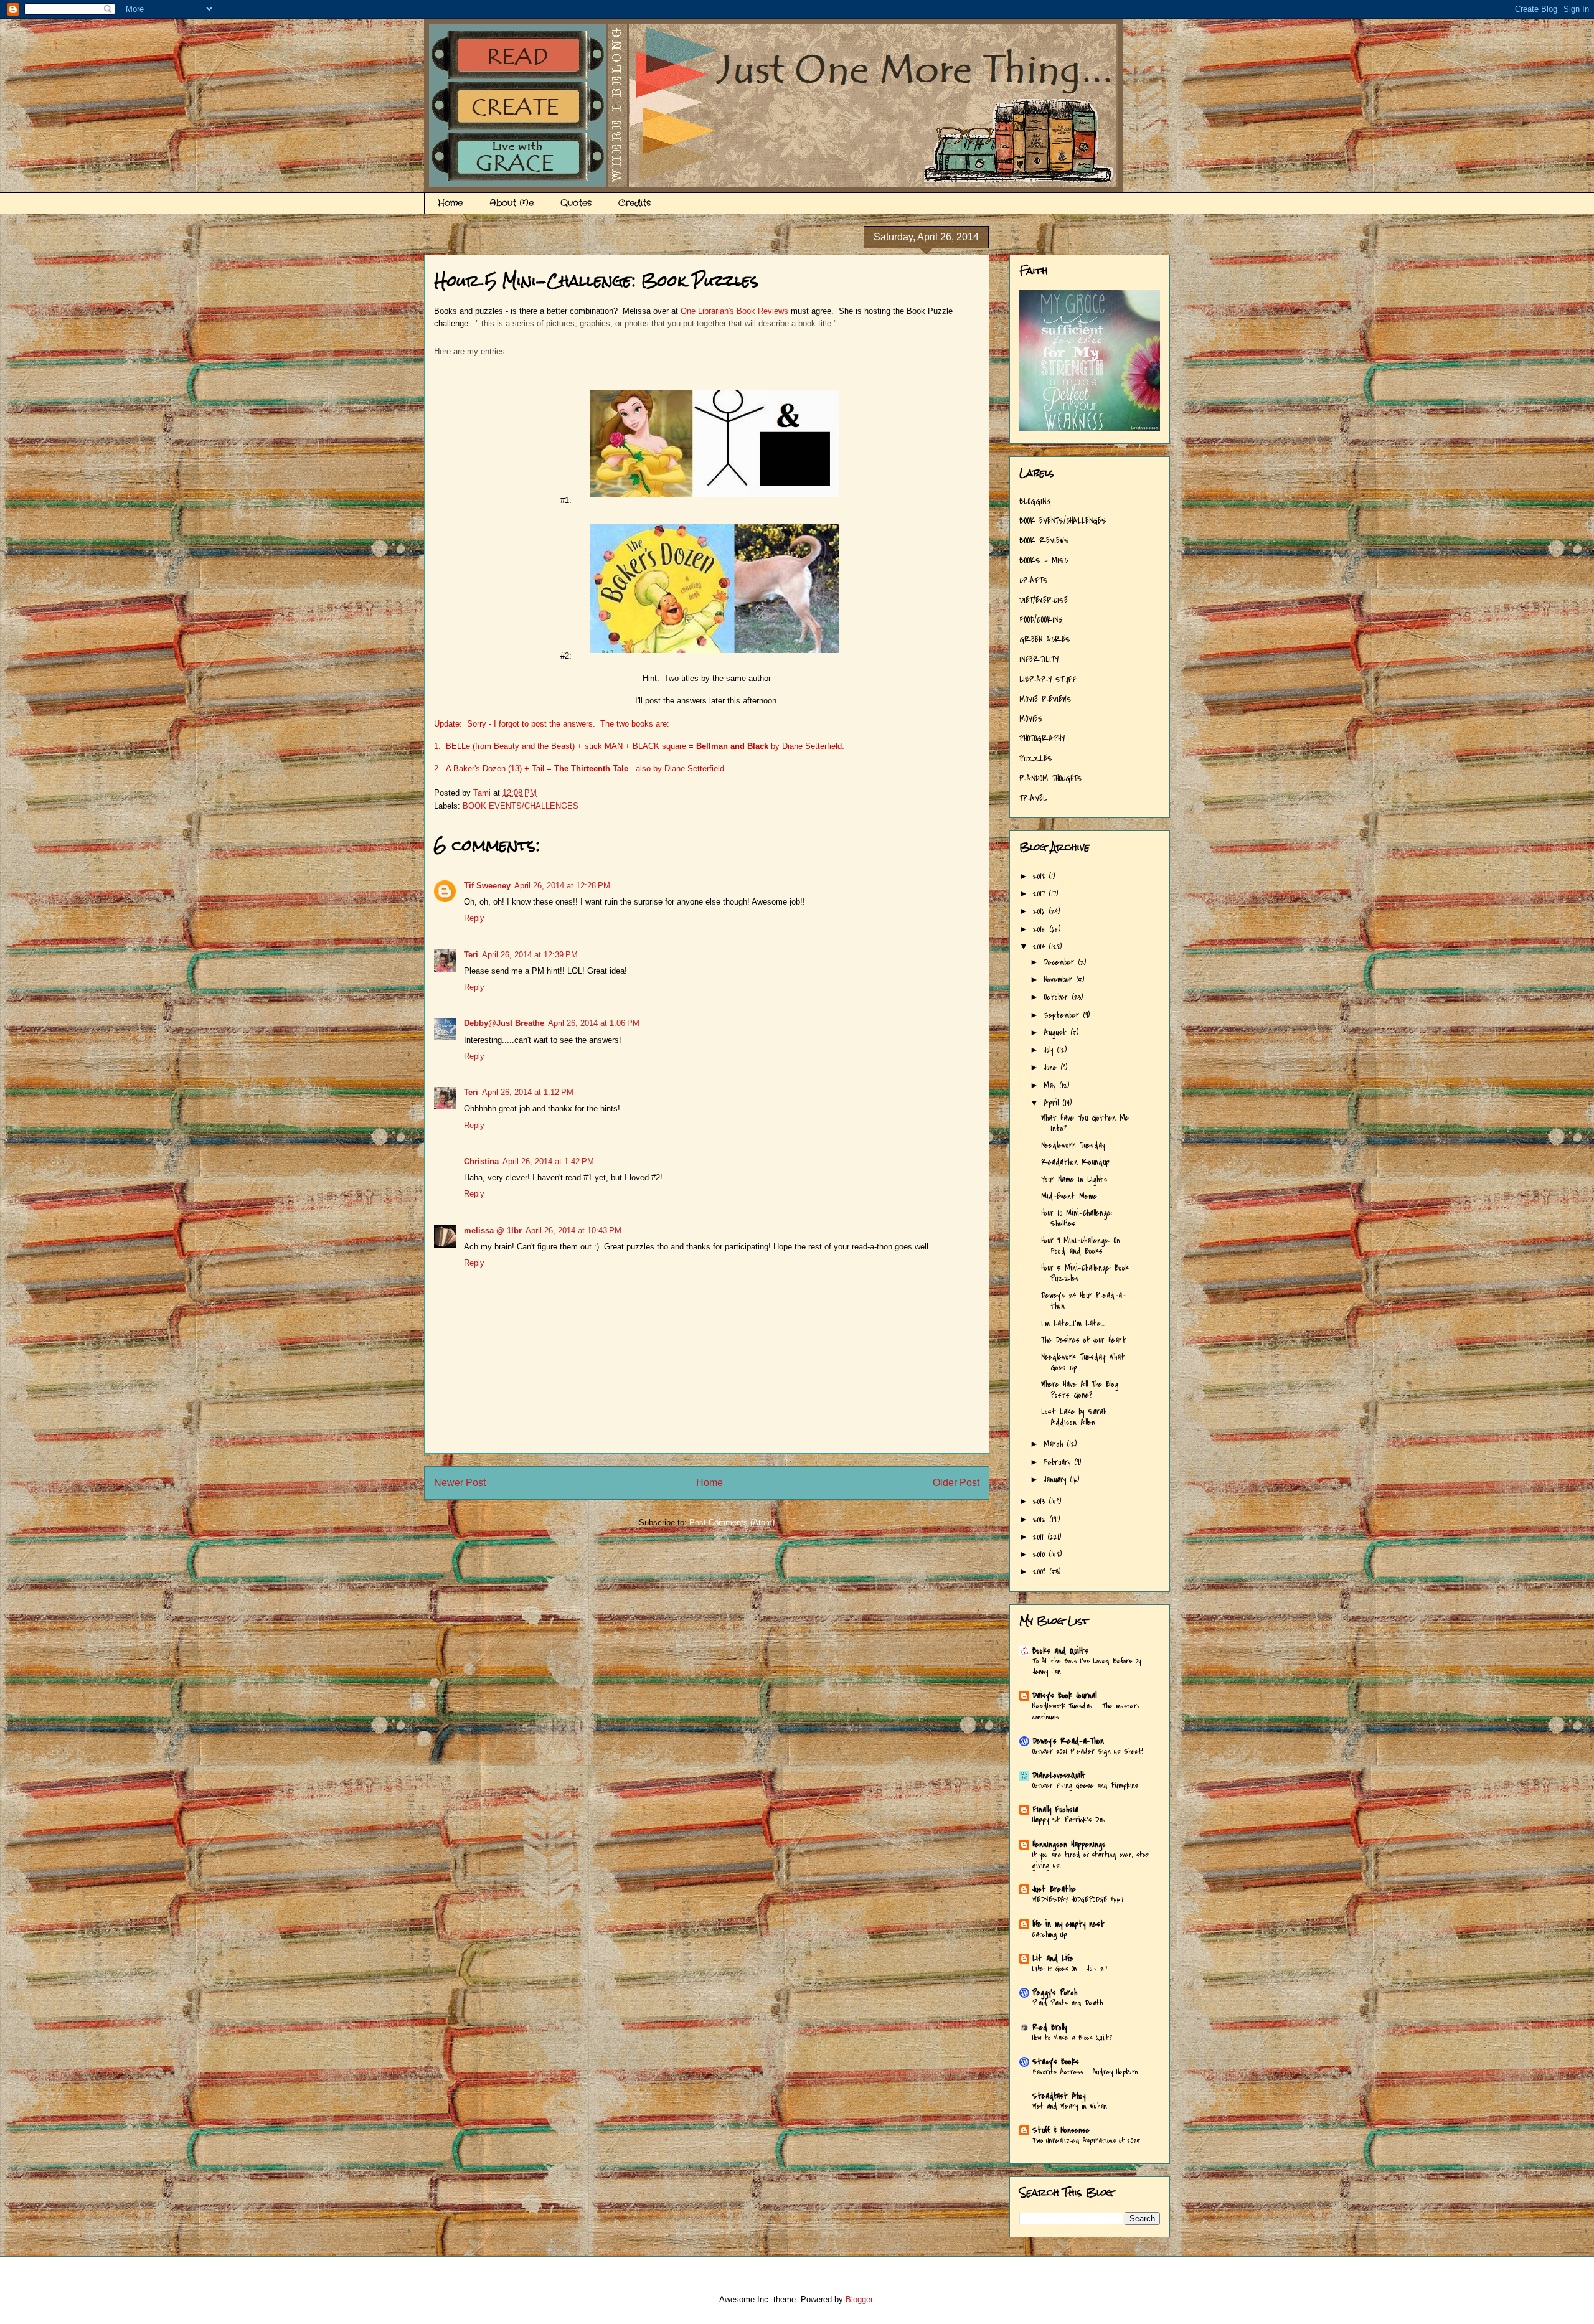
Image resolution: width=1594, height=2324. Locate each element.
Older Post (956, 1483)
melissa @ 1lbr (493, 1230)
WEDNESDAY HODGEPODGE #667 (1078, 1899)
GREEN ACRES (1045, 640)
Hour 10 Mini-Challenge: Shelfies (1077, 1218)
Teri (471, 955)
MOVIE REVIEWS (1045, 699)
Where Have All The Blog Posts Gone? (1080, 1390)
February (1059, 1462)
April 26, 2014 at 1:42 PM (548, 1161)
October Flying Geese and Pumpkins (1085, 1785)
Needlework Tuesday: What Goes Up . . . (1083, 1362)
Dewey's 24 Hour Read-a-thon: (1083, 1301)
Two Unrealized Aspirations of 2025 (1087, 2140)
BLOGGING (1035, 501)
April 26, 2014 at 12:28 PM (562, 886)
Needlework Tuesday (1073, 1145)
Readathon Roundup (1075, 1162)
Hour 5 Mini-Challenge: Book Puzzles (1085, 1273)
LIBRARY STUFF (1048, 680)
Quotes (576, 203)
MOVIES (1031, 719)
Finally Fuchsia (1055, 1809)
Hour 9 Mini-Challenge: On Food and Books (1081, 1246)
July (1050, 1050)
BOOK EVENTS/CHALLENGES (521, 806)
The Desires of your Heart (1084, 1340)
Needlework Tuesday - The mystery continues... (1086, 1711)
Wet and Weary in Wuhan (1070, 2106)
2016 (1041, 911)
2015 (1041, 929)
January (1057, 1480)
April (1053, 1103)
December (1061, 962)
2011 (1040, 1537)
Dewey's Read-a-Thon (1068, 1741)
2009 (1041, 1572)
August (1057, 1033)
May (1051, 1085)
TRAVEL (1033, 798)
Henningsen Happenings (1069, 1844)
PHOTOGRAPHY (1042, 739)
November (1060, 980)
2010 (1041, 1554)
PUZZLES (1036, 759)
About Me (512, 203)
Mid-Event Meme (1069, 1196)
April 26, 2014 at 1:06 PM (594, 1023)
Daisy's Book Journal (1064, 1696)
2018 (1041, 876)
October (1058, 997)
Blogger (859, 2299)
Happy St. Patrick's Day (1069, 1820)
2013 (1041, 1501)
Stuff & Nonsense (1061, 2130)
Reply (474, 918)
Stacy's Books (1056, 2062)
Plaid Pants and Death (1068, 2003)
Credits (634, 203)
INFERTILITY (1039, 660)
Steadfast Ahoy (1059, 2096)
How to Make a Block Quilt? (1072, 2038)
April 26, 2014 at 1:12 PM (528, 1092)
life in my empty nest (1068, 1924)
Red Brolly (1049, 2027)
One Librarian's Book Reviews (734, 311)
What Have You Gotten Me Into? (1085, 1123)
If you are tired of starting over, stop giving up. (1091, 1860)
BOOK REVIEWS (1044, 541)
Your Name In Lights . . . (1082, 1179)
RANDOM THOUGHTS (1051, 779)
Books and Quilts (1060, 1651)
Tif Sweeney (487, 886)
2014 (1041, 947)
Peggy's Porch (1055, 1992)
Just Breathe (1054, 1889)
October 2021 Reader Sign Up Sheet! (1088, 1751)
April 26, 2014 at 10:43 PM (573, 1230)
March (1055, 1444)
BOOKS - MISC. (1044, 561)
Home (450, 203)
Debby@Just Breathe (504, 1023)
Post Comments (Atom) (732, 1522)
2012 (1041, 1519)
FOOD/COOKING (1041, 620)
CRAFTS (1034, 581)
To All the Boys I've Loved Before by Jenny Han (1087, 1666)
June (1052, 1067)
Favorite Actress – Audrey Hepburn (1085, 2072)
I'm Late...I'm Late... (1073, 1323)
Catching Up (1050, 1934)
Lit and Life (1053, 1958)
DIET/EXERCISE (1044, 600)
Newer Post (460, 1483)
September (1063, 1015)
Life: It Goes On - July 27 (1070, 1969)
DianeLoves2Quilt (1059, 1775)
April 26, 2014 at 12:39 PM (530, 955)
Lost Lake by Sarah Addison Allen (1074, 1417)
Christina (481, 1161)
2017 (1041, 894)
